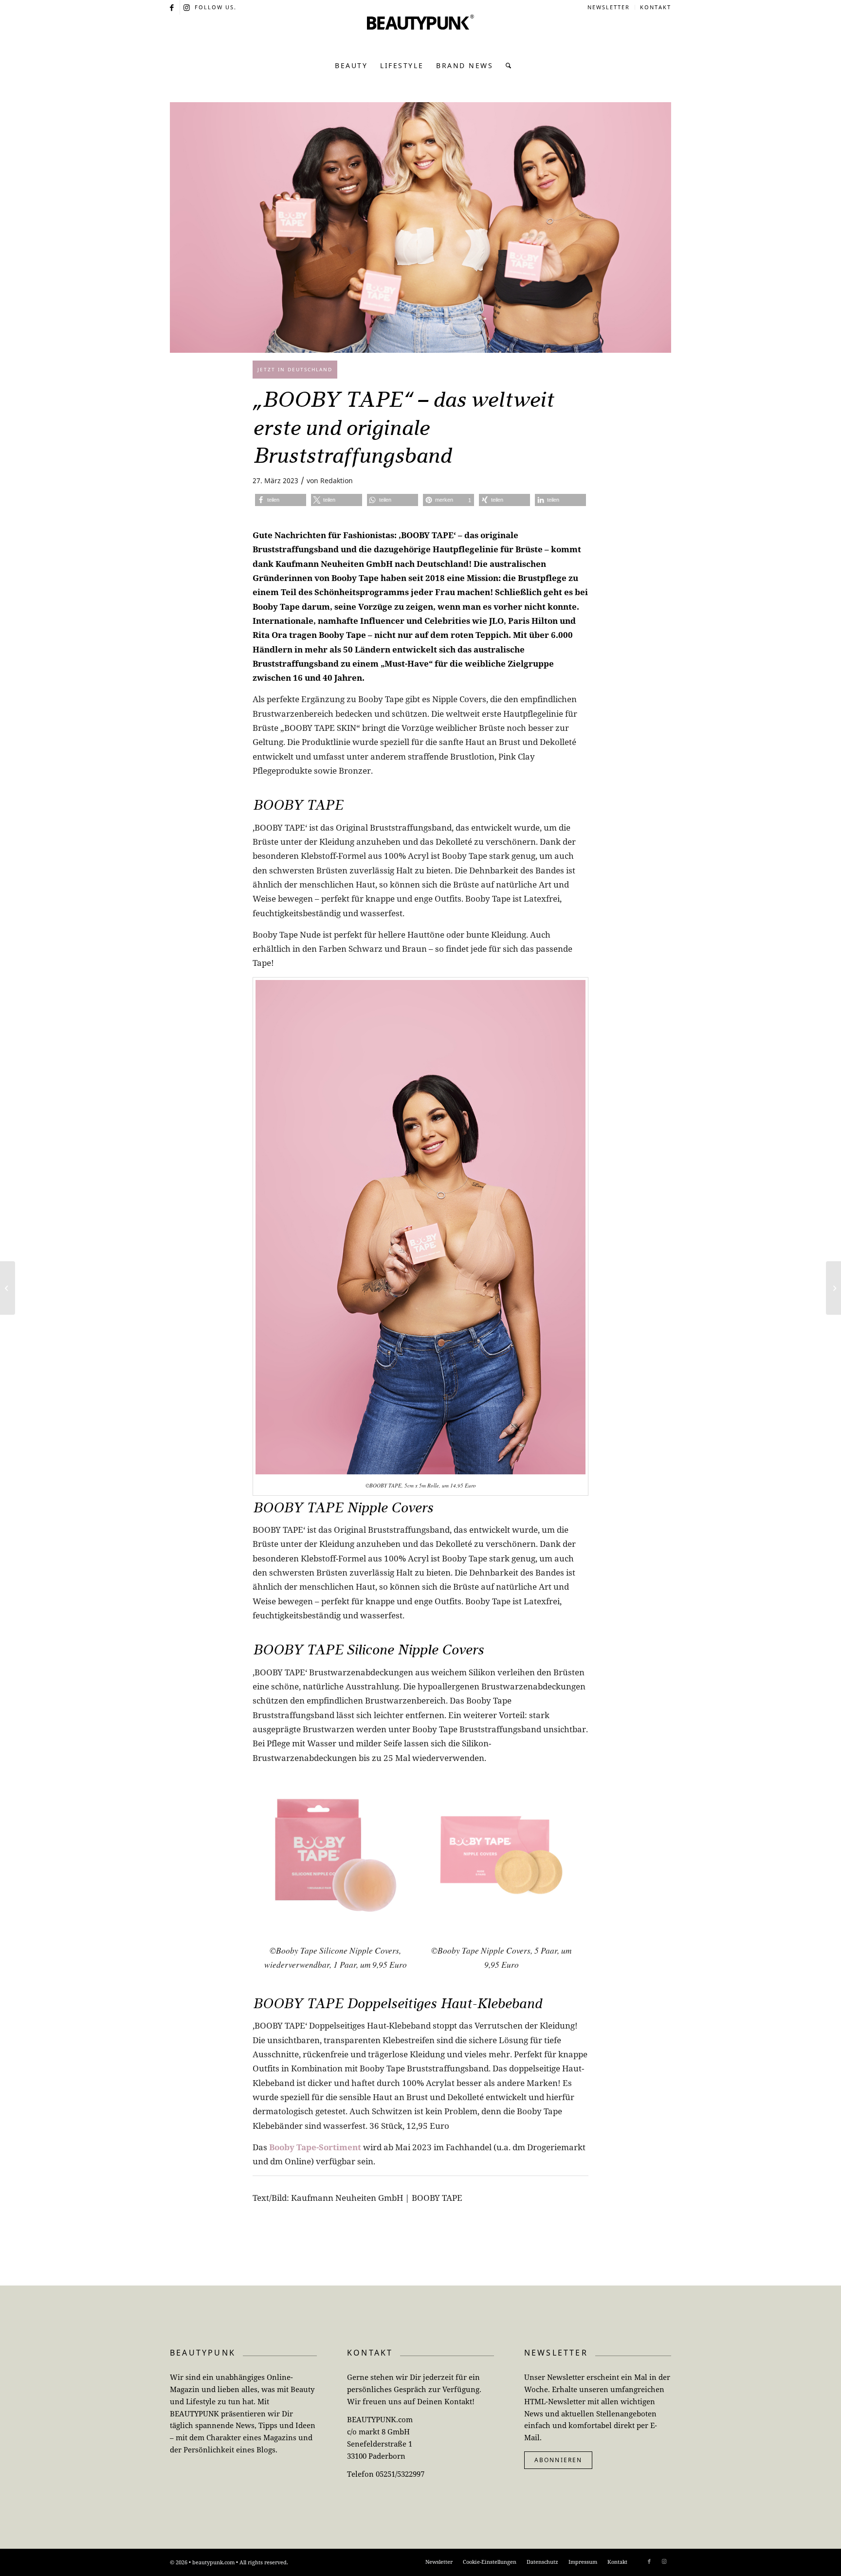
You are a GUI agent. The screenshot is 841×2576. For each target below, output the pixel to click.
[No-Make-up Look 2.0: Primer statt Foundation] (833, 1288)
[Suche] (506, 66)
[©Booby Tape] (420, 227)
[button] (281, 500)
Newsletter (609, 7)
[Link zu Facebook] (173, 7)
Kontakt (656, 7)
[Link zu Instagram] (187, 7)
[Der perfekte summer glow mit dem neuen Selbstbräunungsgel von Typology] (8, 1288)
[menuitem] (609, 7)
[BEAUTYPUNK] (420, 34)
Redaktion (337, 481)
